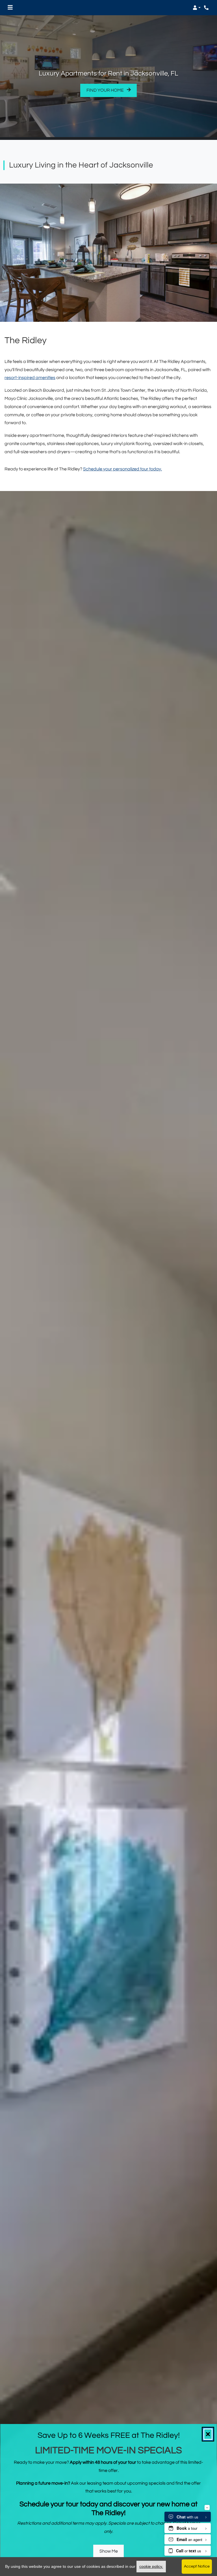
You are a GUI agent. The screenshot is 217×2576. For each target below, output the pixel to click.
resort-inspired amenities (30, 378)
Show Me (109, 2551)
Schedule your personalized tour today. (122, 469)
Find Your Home (106, 90)
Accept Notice (197, 2566)
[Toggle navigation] (10, 8)
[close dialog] (208, 2434)
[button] (197, 8)
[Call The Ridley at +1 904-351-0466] (207, 8)
